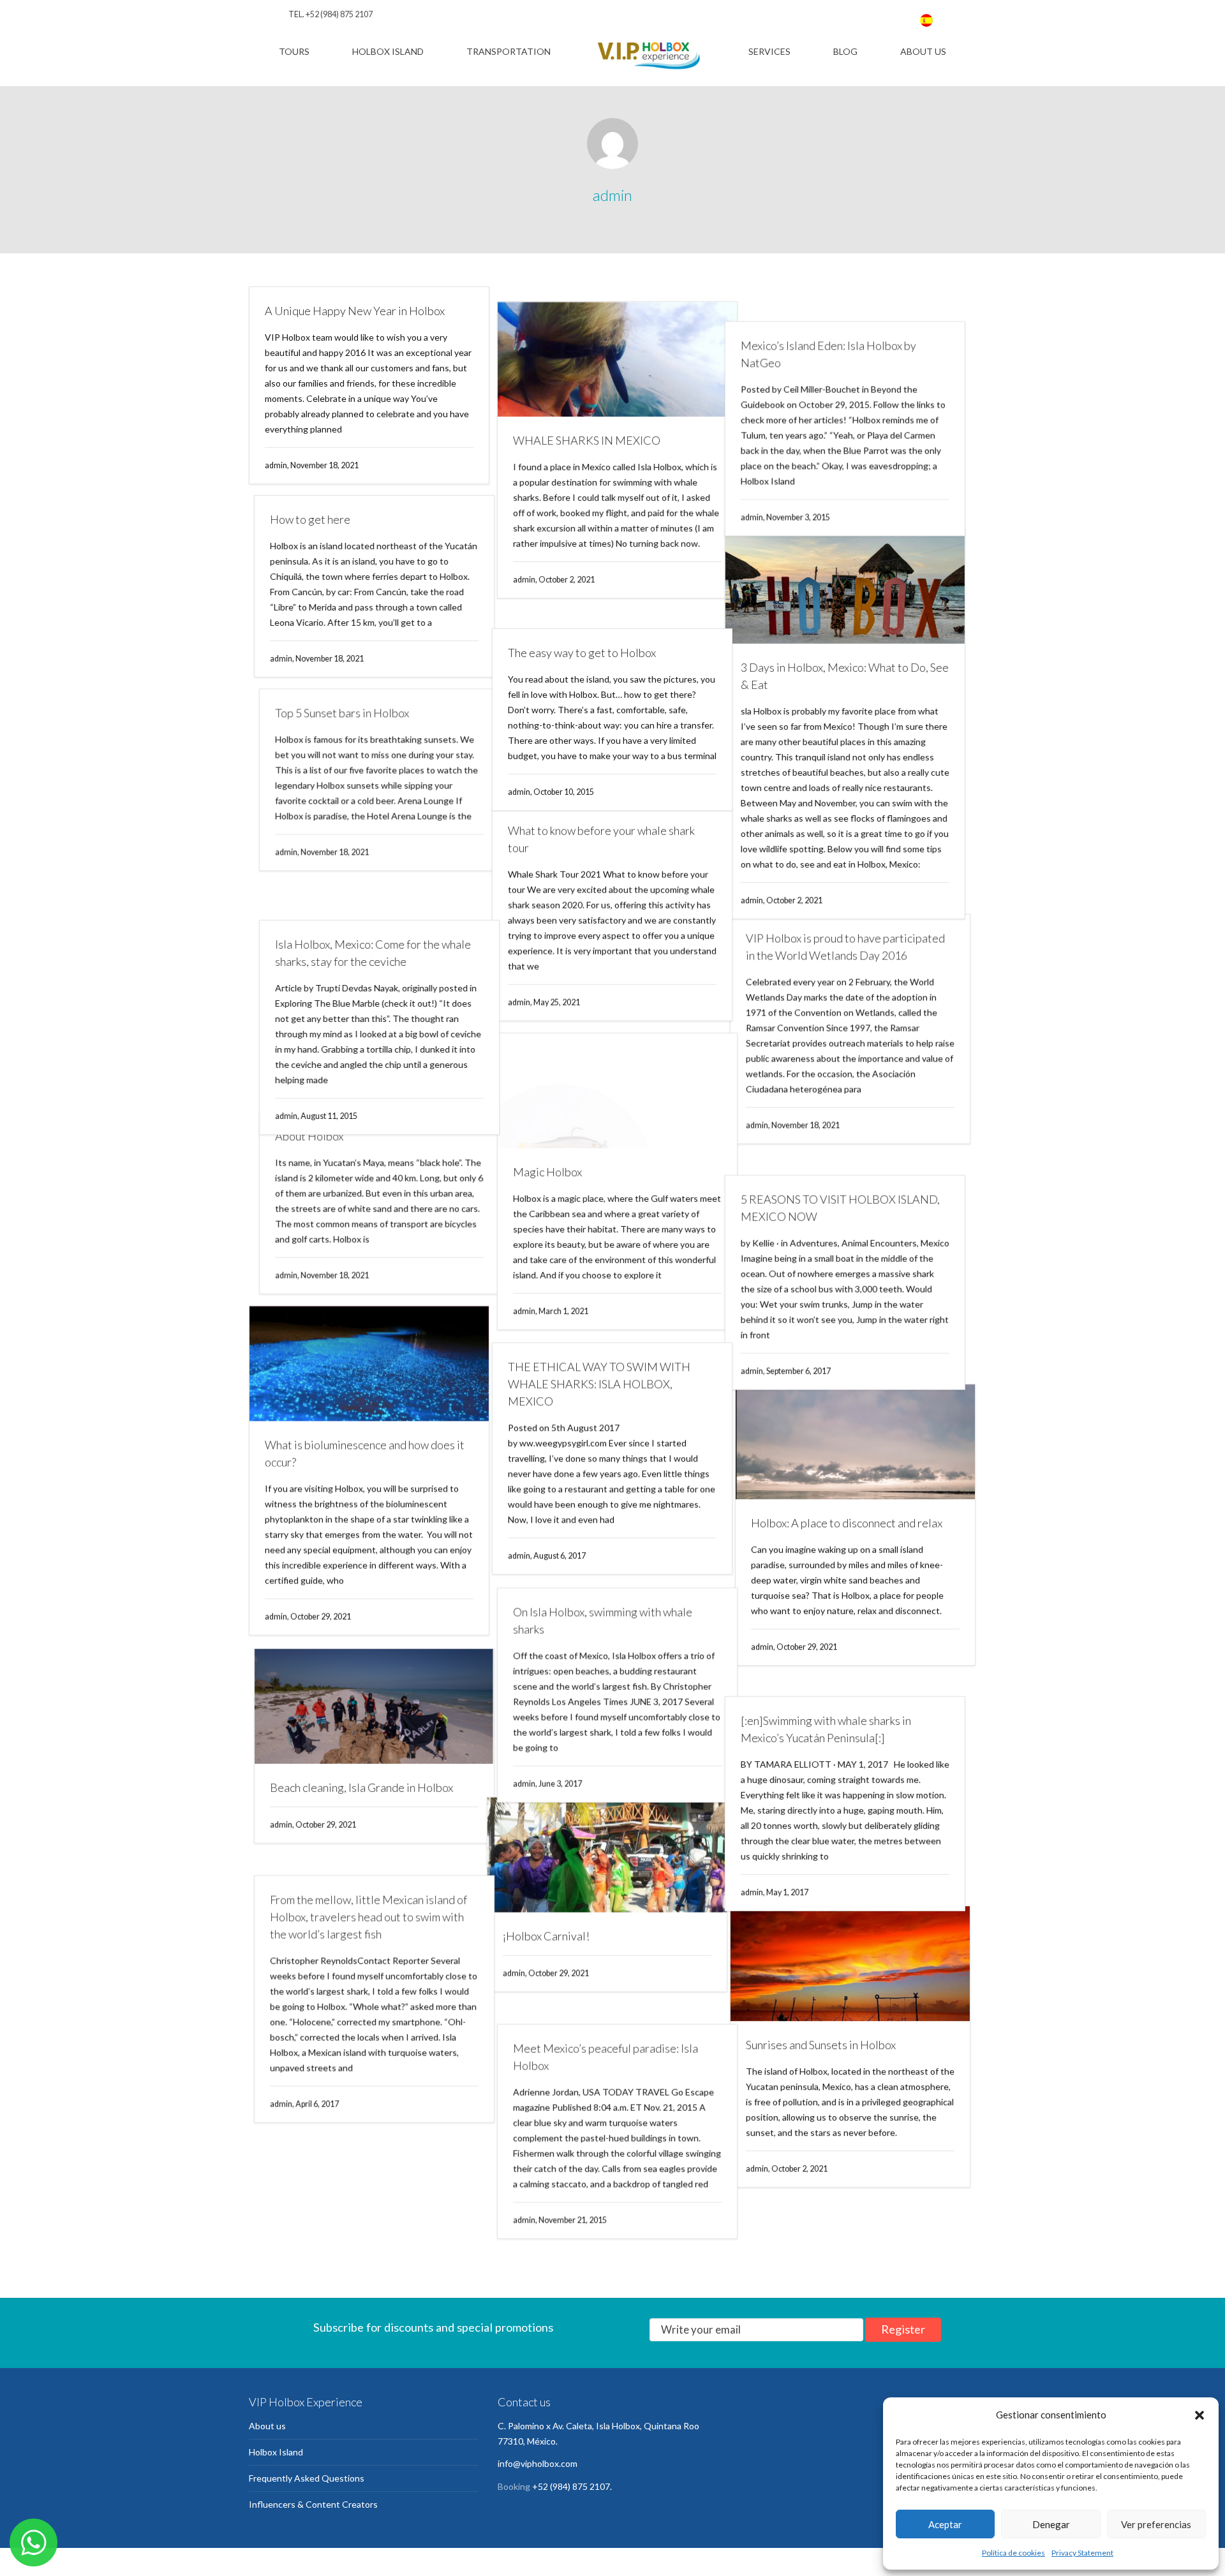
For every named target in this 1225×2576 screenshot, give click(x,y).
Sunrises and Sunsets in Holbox (826, 2066)
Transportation (509, 51)
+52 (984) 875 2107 (339, 14)
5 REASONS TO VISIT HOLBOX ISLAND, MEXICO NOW (850, 1202)
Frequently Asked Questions (307, 2469)
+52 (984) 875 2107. (572, 2477)
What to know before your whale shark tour (601, 830)
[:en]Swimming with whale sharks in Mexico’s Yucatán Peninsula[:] (836, 1729)
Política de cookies (1013, 2553)
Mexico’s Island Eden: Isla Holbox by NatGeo (839, 319)
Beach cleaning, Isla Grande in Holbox (356, 1807)
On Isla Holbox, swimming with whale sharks (598, 1620)
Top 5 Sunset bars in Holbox (332, 722)
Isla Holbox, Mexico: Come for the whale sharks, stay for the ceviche (363, 928)
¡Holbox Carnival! (551, 1957)
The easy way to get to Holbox (582, 623)
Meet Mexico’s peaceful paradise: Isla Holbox (600, 2061)
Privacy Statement (1082, 2553)
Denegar (1051, 2524)
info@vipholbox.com (538, 2454)
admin (612, 195)
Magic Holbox (542, 1166)
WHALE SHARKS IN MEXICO (582, 426)
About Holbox (299, 1150)
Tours (294, 51)
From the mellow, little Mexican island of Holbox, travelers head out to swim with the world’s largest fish (363, 1920)
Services (769, 51)
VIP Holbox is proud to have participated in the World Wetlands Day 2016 (850, 956)
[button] (1199, 2415)
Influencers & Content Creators (313, 2495)
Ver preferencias (1156, 2524)
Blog (845, 51)
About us (923, 51)
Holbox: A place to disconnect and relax (847, 1538)
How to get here (305, 524)
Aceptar (945, 2524)
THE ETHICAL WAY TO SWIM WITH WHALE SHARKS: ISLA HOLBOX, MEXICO (599, 1381)
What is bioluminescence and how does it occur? (365, 1471)
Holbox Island (388, 51)
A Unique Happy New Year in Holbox (355, 311)
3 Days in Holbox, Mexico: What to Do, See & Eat (855, 664)
